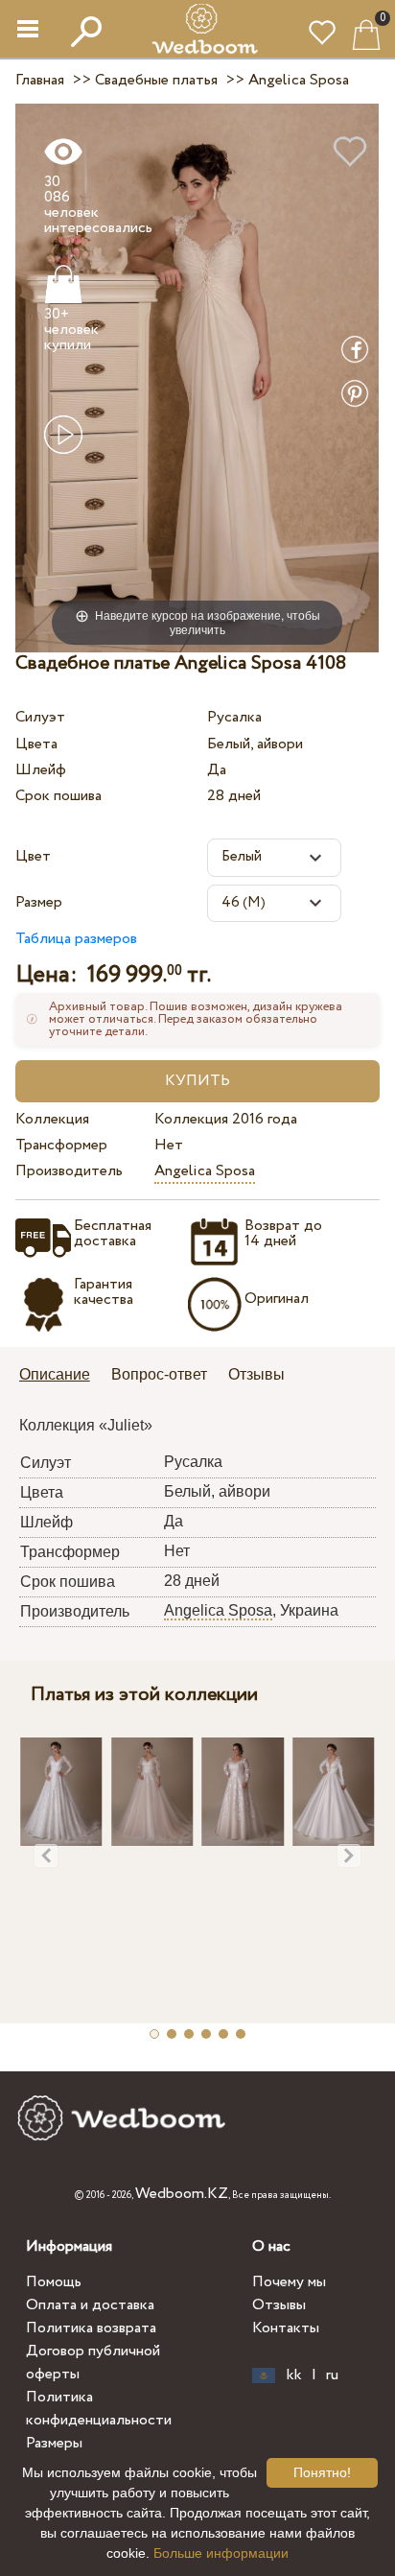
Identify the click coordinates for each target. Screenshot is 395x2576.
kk (294, 2375)
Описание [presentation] (55, 1374)
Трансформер (61, 1145)
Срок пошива (58, 796)
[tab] (61, 1376)
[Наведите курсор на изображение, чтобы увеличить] (197, 378)
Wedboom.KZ (182, 2194)
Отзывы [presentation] (256, 1374)
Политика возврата (91, 2328)
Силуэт (40, 717)
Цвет (33, 856)
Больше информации (221, 2553)
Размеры (54, 2443)
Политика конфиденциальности (99, 2409)
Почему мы (289, 2282)
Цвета (36, 744)
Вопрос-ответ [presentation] (159, 1374)
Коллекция (52, 1119)
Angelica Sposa (205, 1171)
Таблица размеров (76, 939)
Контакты (286, 2328)
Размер (39, 902)
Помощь (54, 2282)
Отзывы (279, 2305)
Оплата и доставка (90, 2305)
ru (332, 2375)
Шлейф (41, 770)
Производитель (69, 1171)
